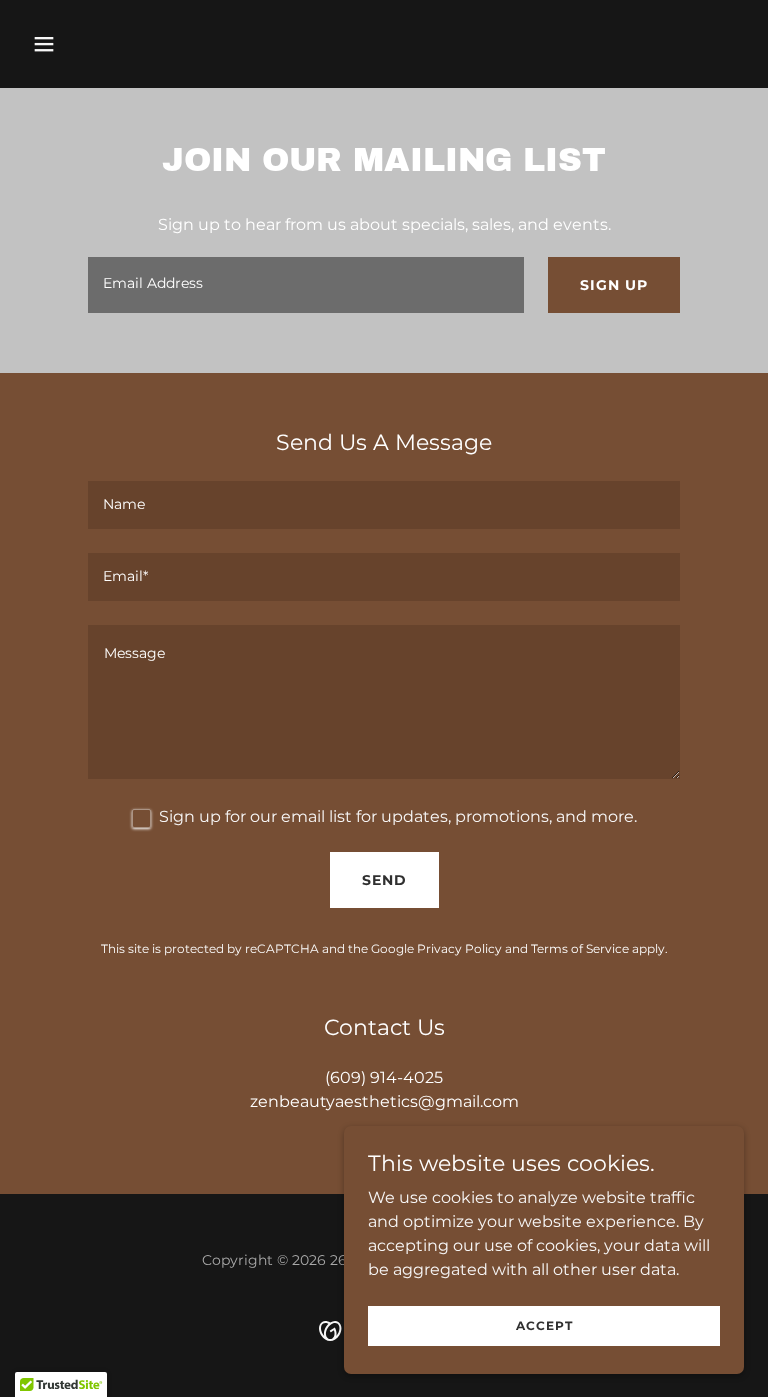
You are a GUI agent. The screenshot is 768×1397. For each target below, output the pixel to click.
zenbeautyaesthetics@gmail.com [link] (384, 1101)
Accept (544, 1325)
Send (384, 880)
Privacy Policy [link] (459, 948)
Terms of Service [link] (580, 948)
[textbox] (306, 285)
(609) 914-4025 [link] (384, 1077)
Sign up (614, 285)
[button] (106, 44)
